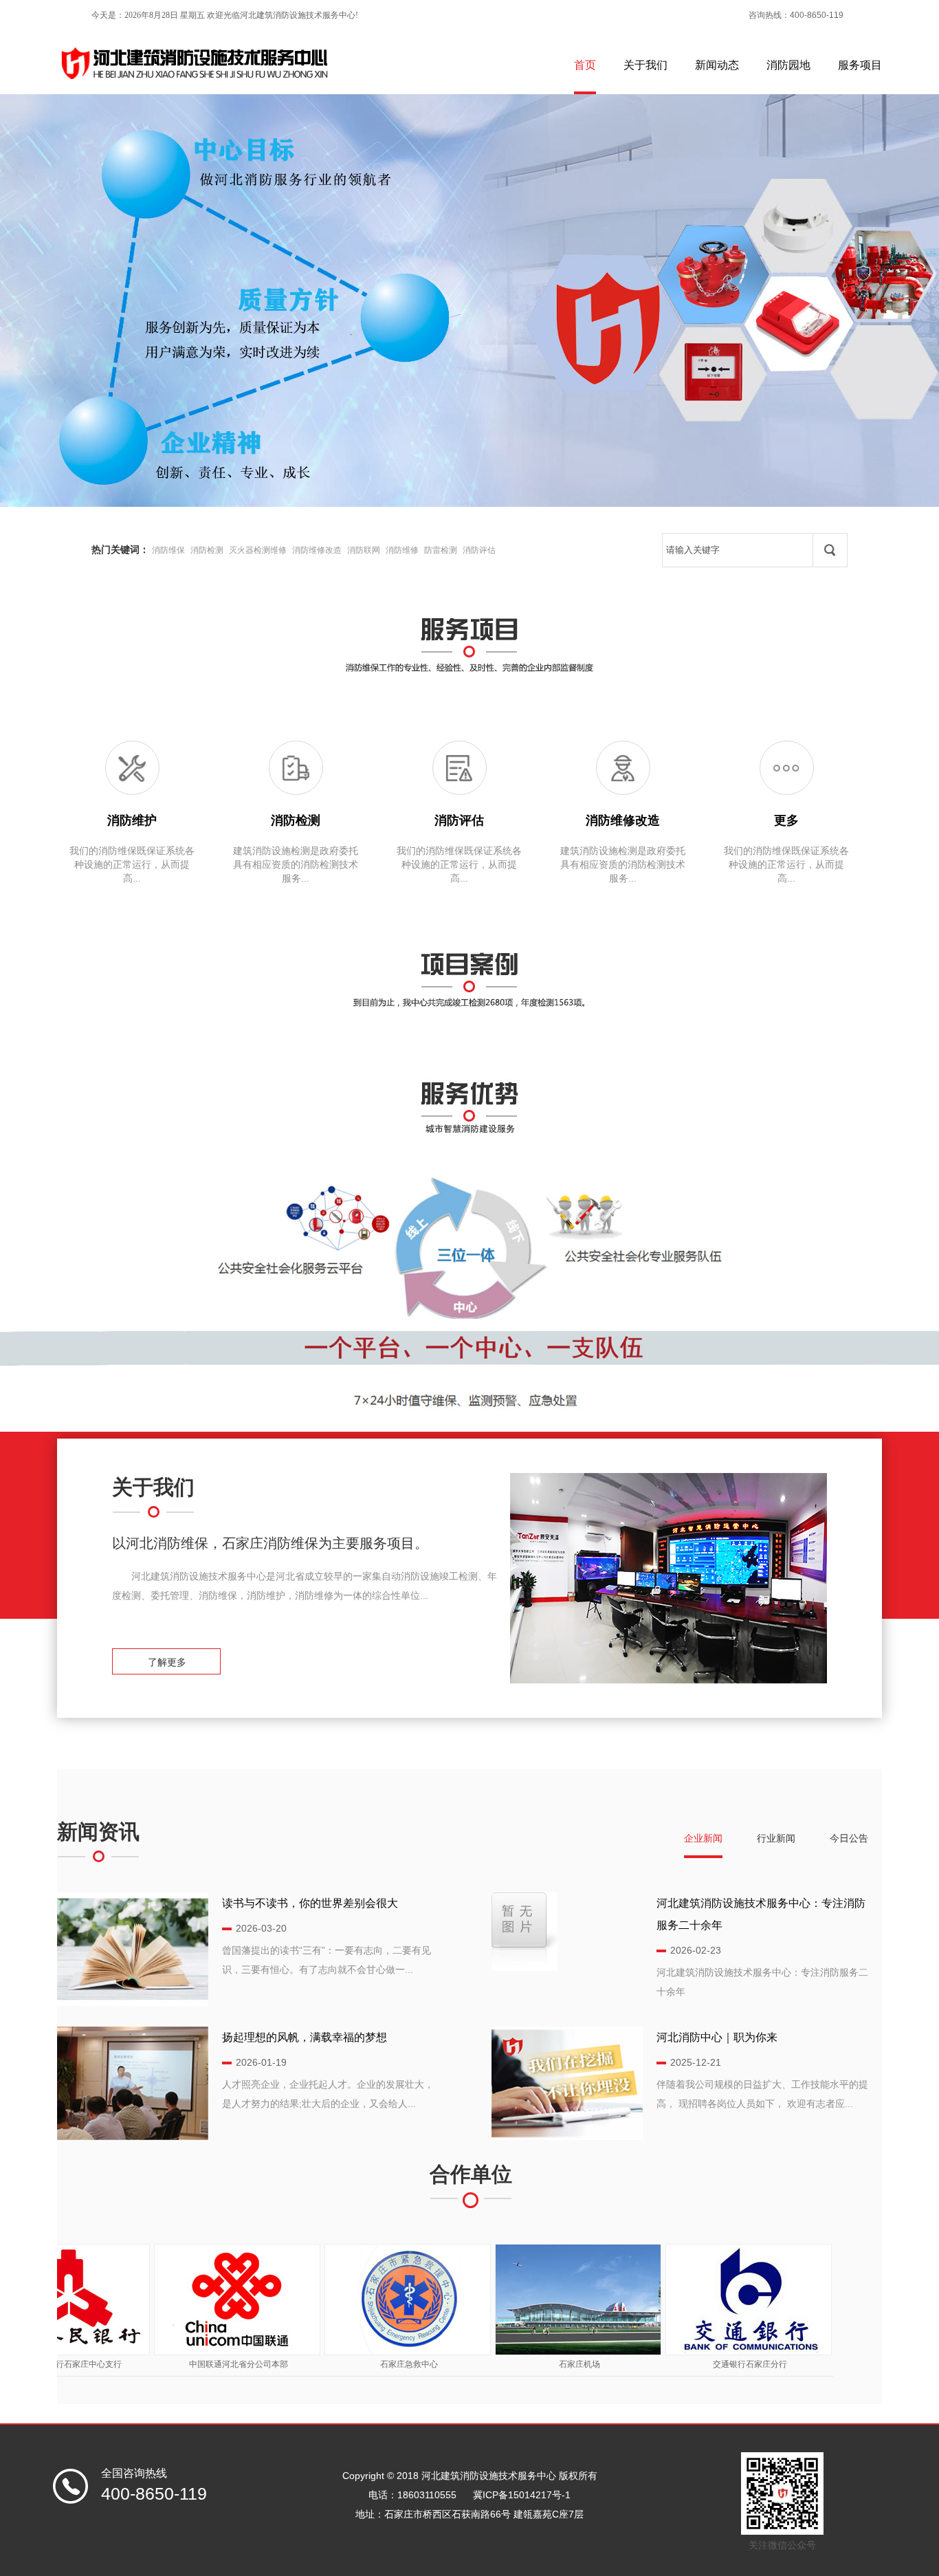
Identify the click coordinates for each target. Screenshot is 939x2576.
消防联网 (364, 550)
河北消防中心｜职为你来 (717, 2037)
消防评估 (479, 550)
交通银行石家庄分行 (714, 2364)
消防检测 (207, 550)
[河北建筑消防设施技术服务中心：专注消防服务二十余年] (524, 1967)
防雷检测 (441, 550)
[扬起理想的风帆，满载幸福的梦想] (133, 2137)
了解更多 (170, 1662)
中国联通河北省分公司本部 (202, 2364)
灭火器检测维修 (258, 550)
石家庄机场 (543, 2364)
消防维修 (402, 550)
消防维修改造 (317, 550)
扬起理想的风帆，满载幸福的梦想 (305, 2037)
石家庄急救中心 (373, 2364)
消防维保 (168, 550)
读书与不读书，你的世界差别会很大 (310, 1903)
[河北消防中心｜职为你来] (567, 2137)
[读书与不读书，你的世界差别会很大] (133, 2002)
